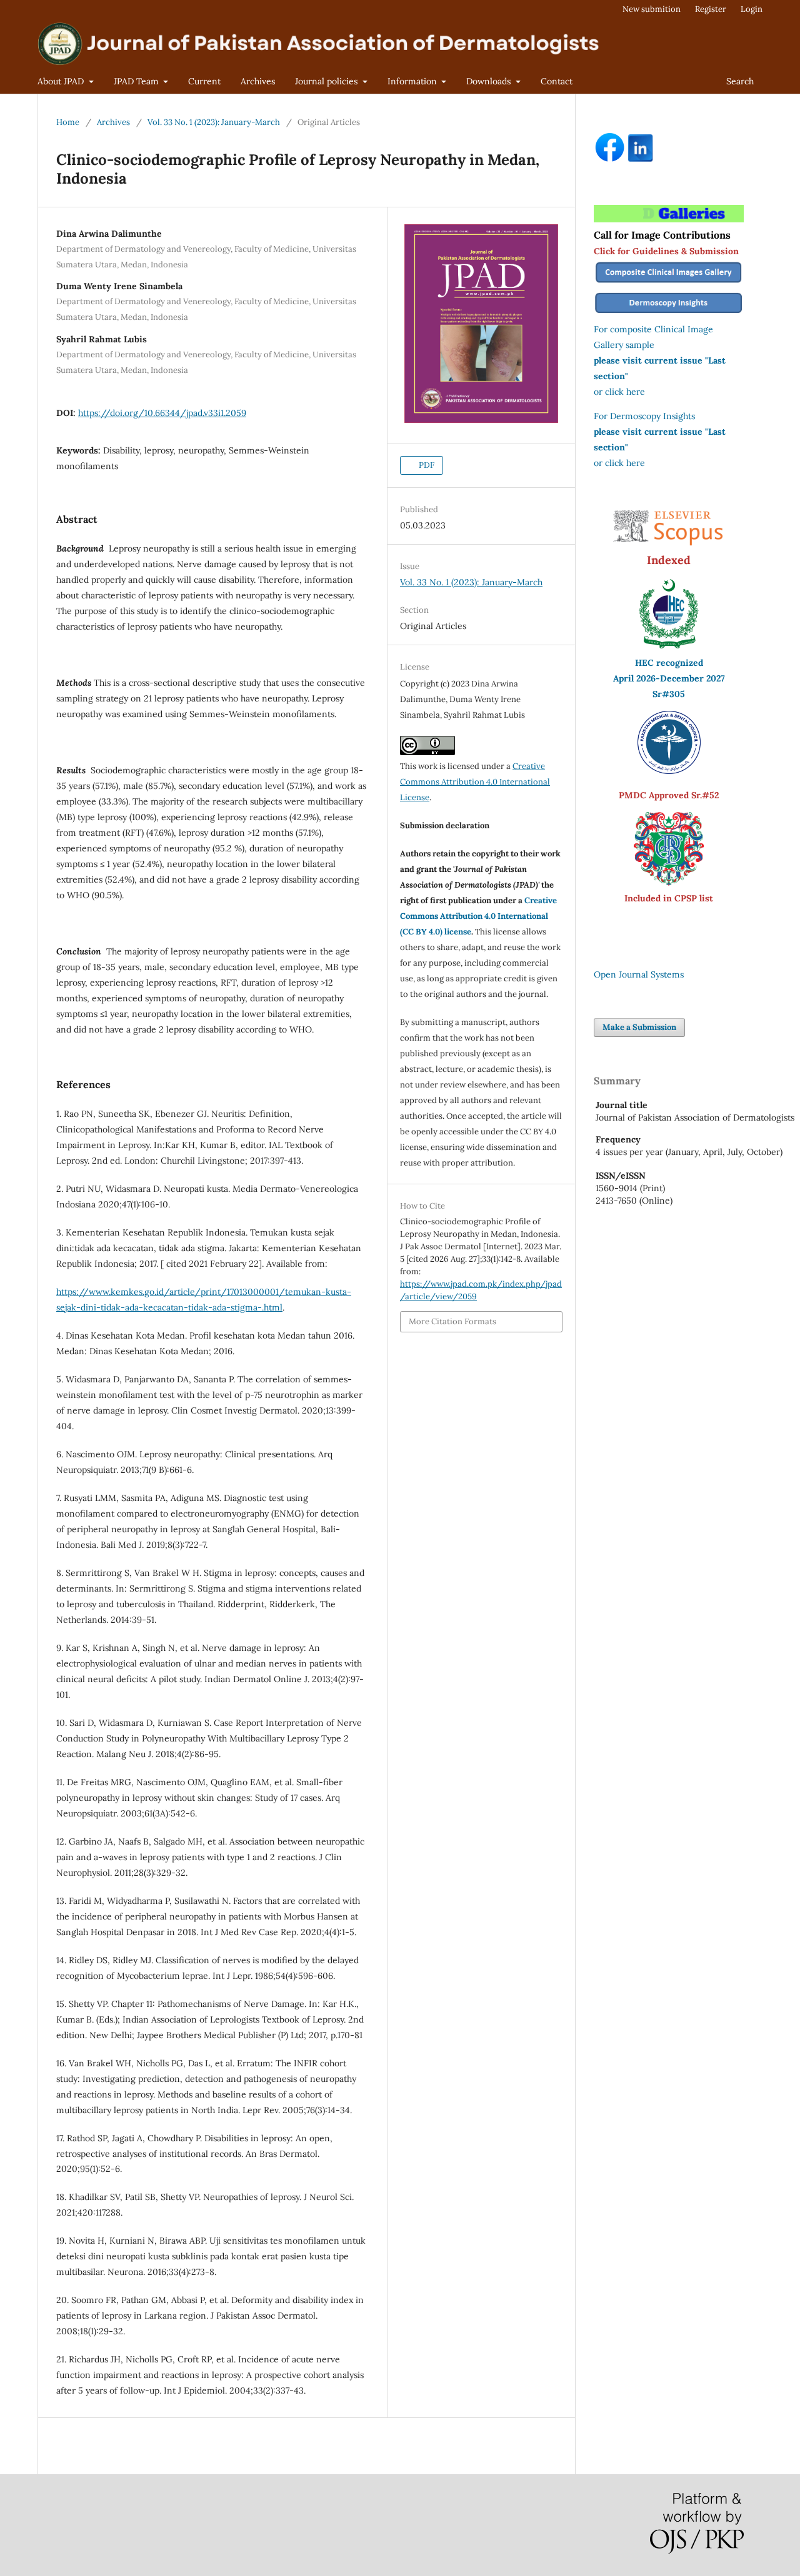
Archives (258, 81)
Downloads (490, 81)
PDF (426, 465)
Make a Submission (639, 1027)
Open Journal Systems (639, 974)
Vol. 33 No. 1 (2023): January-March (214, 122)
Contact (557, 81)
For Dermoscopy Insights (644, 416)
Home (68, 122)
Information (413, 81)
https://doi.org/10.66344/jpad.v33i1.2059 (162, 413)
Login (752, 9)
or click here (619, 392)
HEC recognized (669, 663)
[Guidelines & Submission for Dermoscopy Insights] (669, 314)
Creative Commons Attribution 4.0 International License (475, 782)
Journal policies (327, 81)
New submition (652, 9)
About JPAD (62, 81)
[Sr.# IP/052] (669, 771)
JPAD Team (137, 81)
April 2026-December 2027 (669, 678)
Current (204, 81)
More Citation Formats (452, 1321)
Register (711, 9)
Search (740, 81)
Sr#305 (669, 694)
